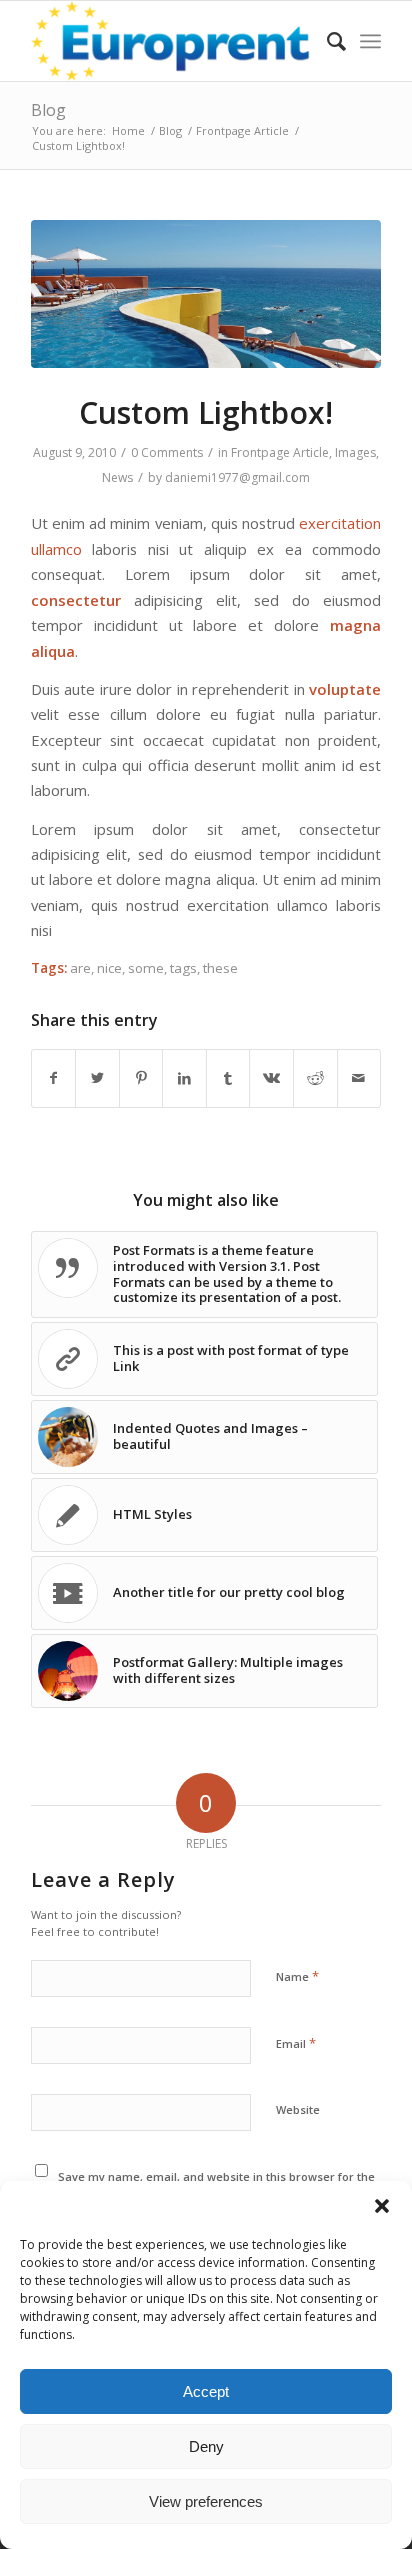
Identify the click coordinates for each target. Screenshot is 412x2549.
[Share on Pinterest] (141, 1078)
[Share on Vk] (271, 1078)
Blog (48, 110)
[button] (382, 2206)
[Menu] (370, 41)
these (220, 968)
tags (183, 968)
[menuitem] (326, 41)
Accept (206, 2391)
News (117, 477)
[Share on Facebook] (54, 1078)
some (146, 968)
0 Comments (167, 452)
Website (298, 2109)
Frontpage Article (280, 452)
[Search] (326, 41)
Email (296, 2043)
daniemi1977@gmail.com (237, 477)
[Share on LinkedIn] (184, 1078)
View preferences (206, 2501)
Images (355, 452)
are (80, 968)
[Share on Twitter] (97, 1078)
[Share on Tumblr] (228, 1078)
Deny (206, 2446)
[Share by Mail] (359, 1078)
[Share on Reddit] (315, 1078)
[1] (206, 294)
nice (109, 968)
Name (297, 1976)
